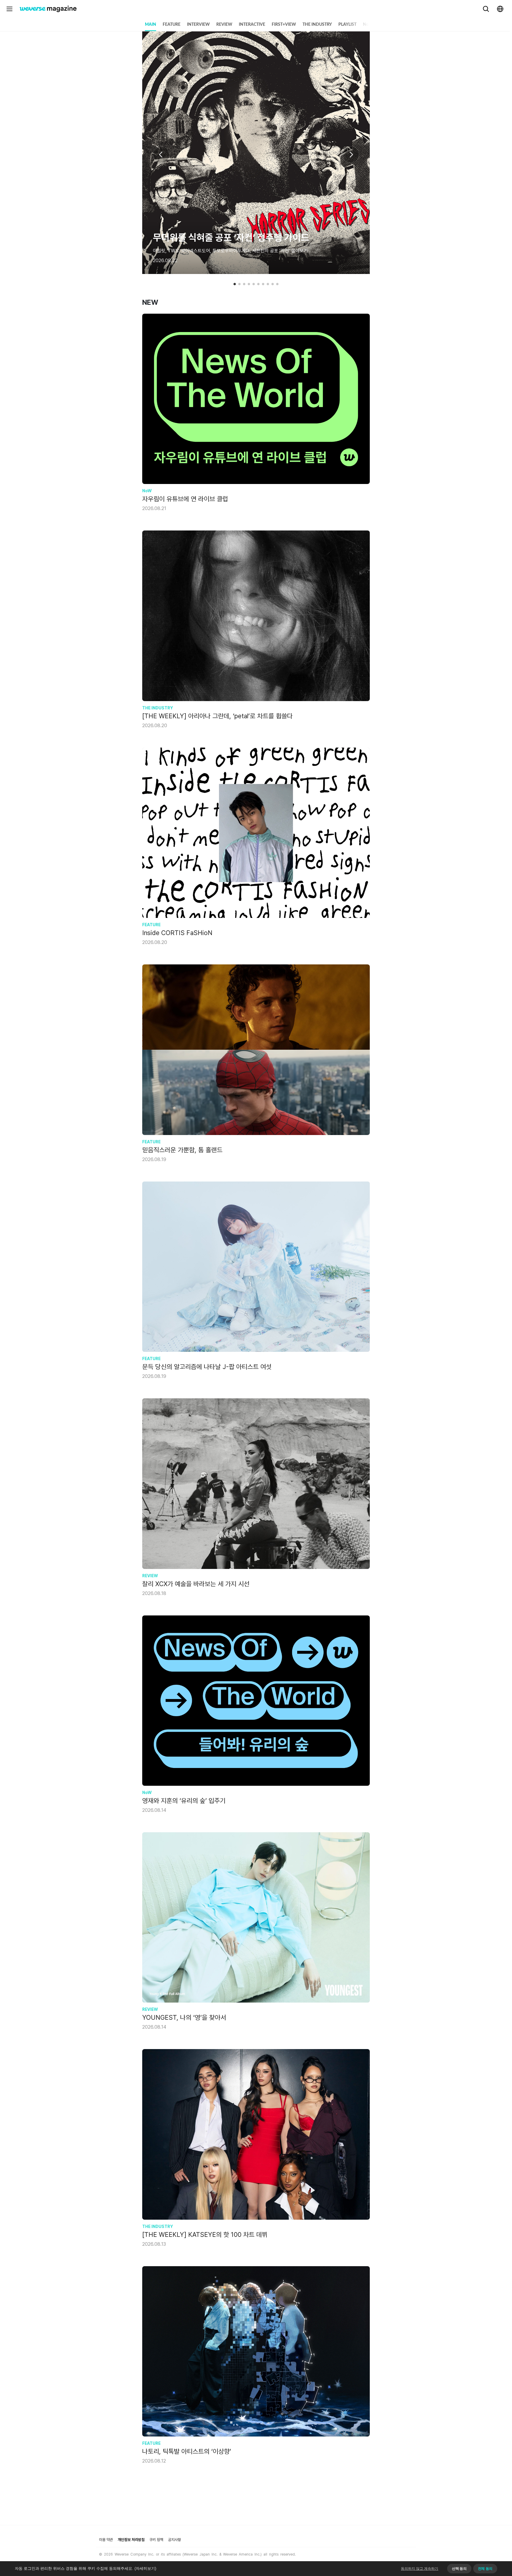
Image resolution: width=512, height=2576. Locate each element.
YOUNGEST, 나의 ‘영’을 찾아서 (184, 2017)
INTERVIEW (198, 25)
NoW (368, 25)
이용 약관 (106, 2540)
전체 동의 (485, 2569)
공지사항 (175, 2540)
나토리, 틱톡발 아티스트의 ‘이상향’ (187, 2451)
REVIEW (224, 25)
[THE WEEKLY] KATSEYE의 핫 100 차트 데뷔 (205, 2234)
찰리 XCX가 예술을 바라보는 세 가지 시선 (196, 1584)
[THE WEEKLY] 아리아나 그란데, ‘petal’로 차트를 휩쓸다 (217, 716)
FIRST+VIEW (284, 25)
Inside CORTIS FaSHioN (177, 933)
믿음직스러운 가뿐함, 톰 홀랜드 (182, 1150)
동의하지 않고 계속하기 (420, 2569)
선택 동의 (459, 2569)
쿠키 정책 (156, 2540)
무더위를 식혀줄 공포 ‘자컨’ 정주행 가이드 (231, 238)
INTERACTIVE (252, 25)
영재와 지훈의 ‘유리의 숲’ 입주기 (184, 1801)
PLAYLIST (347, 25)
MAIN (151, 25)
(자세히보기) (145, 2568)
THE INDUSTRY (317, 25)
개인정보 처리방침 (131, 2540)
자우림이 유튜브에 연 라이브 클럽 (185, 499)
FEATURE (172, 25)
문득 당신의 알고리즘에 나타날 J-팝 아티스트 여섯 (207, 1367)
